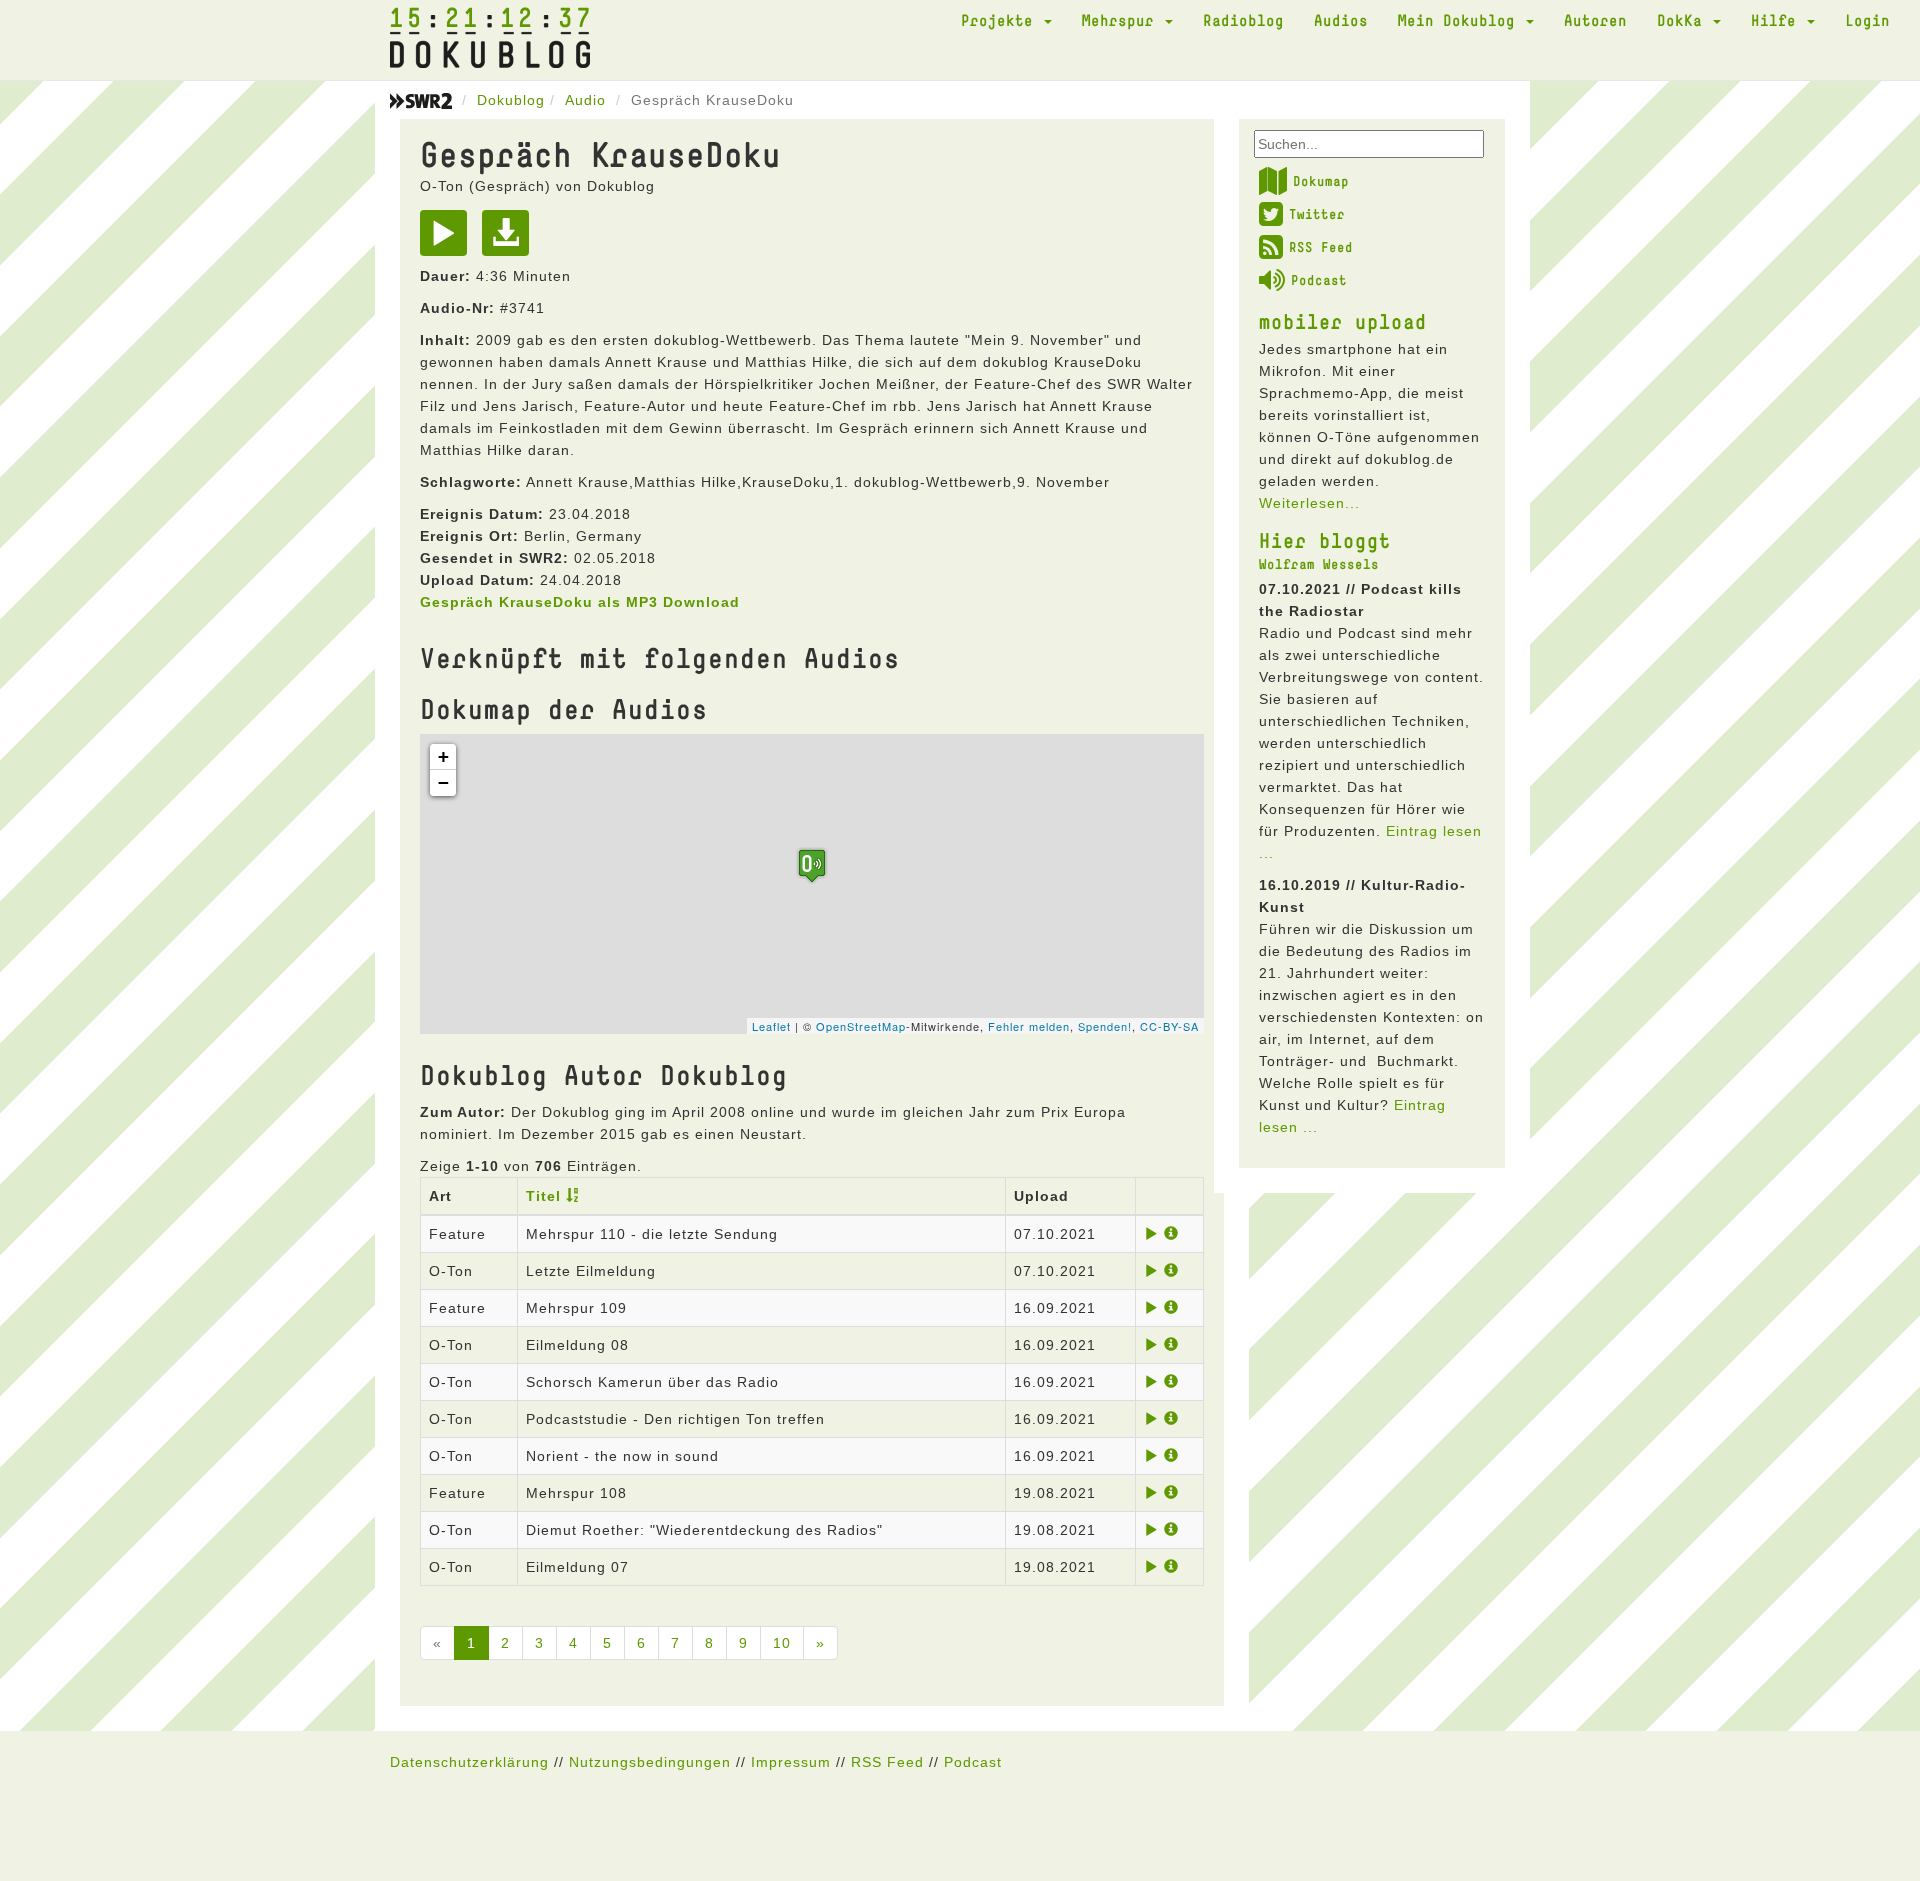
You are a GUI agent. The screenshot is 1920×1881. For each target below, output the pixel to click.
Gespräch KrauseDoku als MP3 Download (580, 602)
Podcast (1319, 280)
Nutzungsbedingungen (650, 1762)
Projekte (1001, 20)
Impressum (791, 1762)
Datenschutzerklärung (469, 1762)
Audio (585, 100)
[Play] (448, 240)
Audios (1341, 20)
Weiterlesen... (1309, 503)
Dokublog (511, 100)
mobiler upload (1343, 321)
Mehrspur (1122, 20)
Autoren (1595, 20)
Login (1867, 20)
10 (782, 1643)
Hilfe (1778, 20)
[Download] (510, 240)
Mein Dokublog (1461, 20)
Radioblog (1243, 20)
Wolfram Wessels (1319, 564)
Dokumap (1321, 181)
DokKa (1684, 20)
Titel (543, 1196)
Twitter (1317, 214)
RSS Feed (1321, 247)
